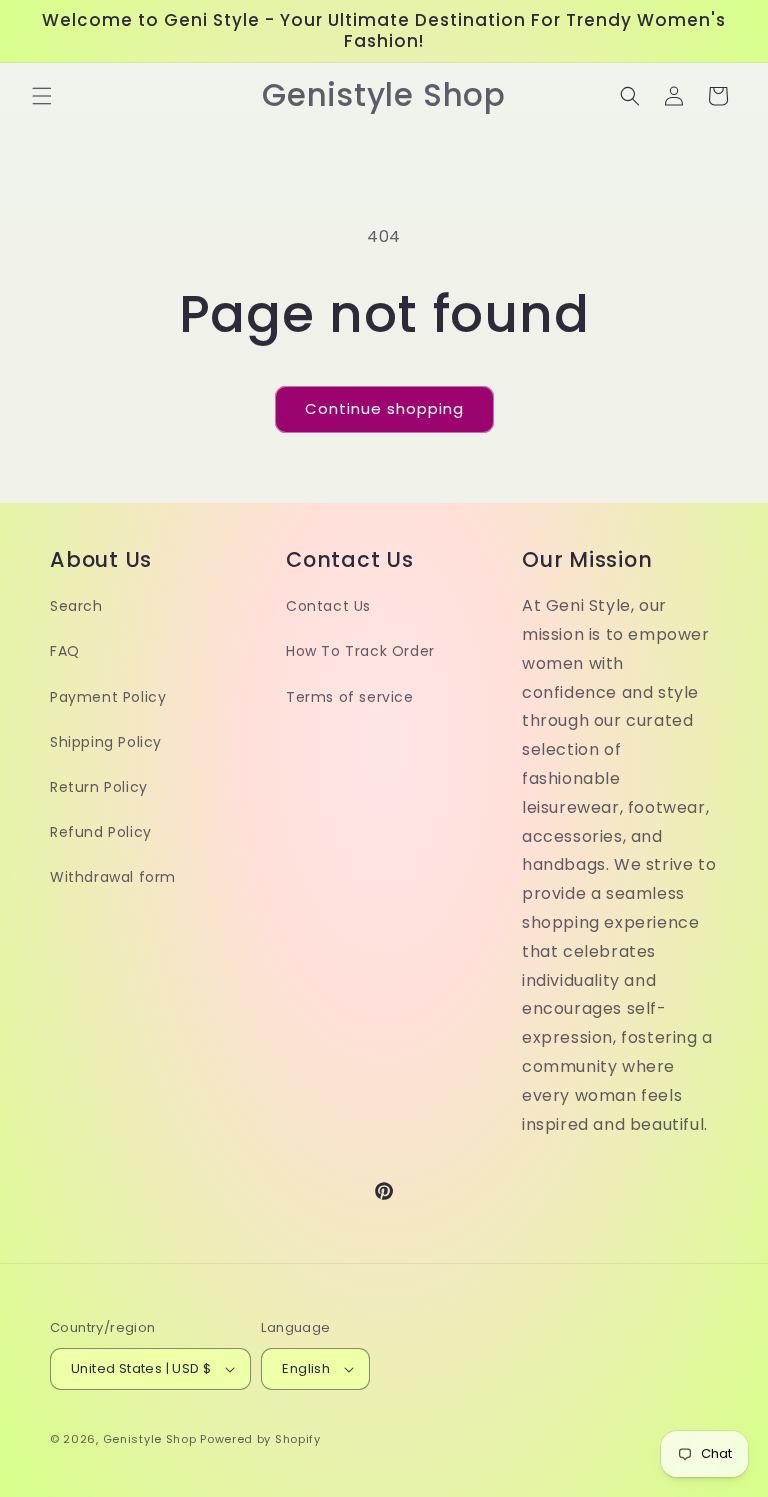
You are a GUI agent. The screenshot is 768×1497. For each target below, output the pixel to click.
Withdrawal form (113, 877)
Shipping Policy (106, 742)
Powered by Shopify (260, 1439)
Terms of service (350, 697)
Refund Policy (101, 832)
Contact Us (328, 606)
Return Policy (99, 787)
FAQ (65, 651)
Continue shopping (384, 408)
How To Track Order (360, 651)
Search (76, 606)
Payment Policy (108, 697)
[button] (42, 96)
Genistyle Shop (150, 1439)
